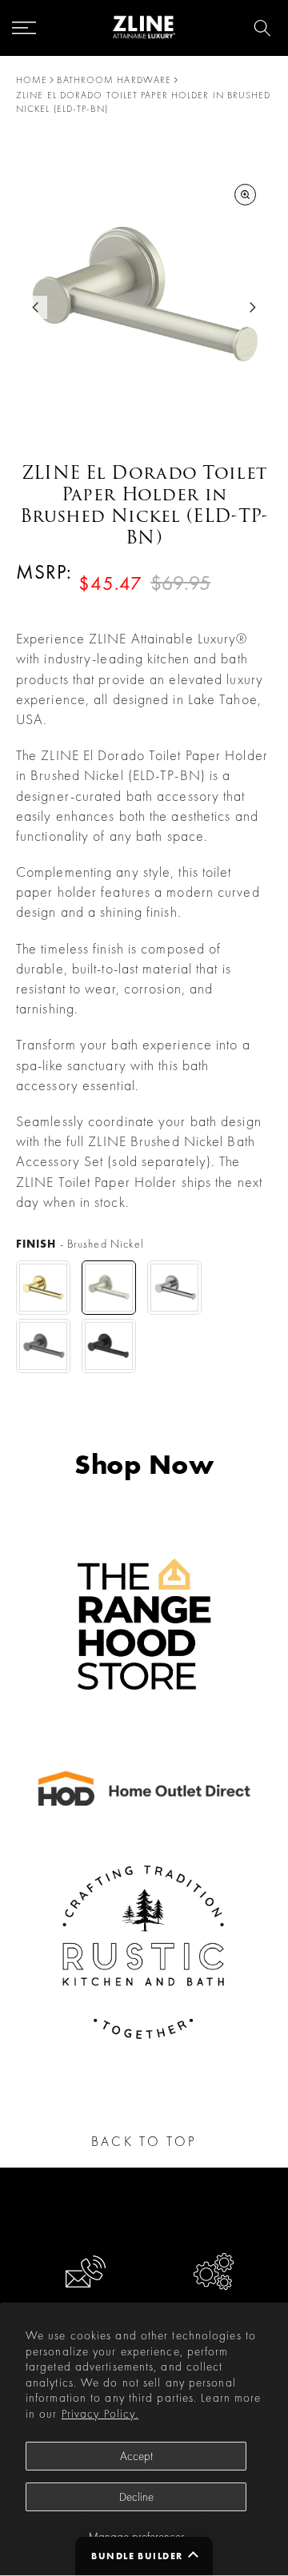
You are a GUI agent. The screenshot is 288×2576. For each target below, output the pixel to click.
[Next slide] (252, 307)
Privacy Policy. (100, 2414)
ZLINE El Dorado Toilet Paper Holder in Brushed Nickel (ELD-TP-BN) (144, 102)
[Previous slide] (36, 307)
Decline (136, 2497)
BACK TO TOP (144, 2141)
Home (32, 80)
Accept (136, 2456)
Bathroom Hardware (114, 80)
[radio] (43, 1288)
